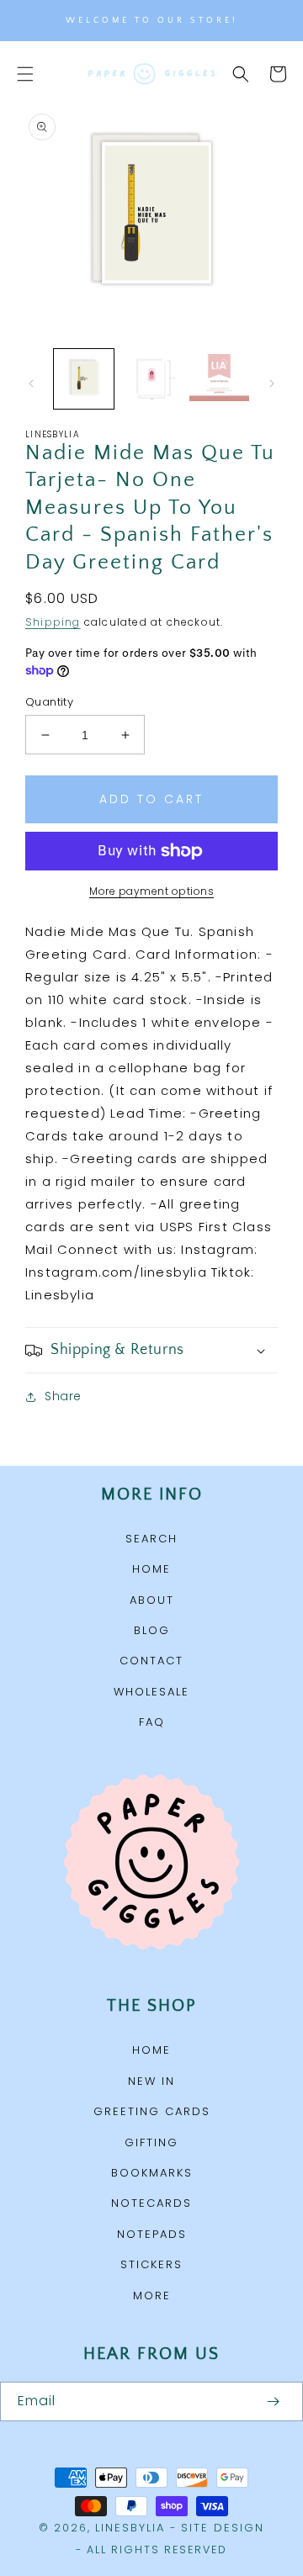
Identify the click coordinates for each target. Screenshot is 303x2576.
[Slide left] (31, 383)
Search (151, 1539)
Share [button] (63, 1396)
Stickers (151, 2264)
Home (151, 1569)
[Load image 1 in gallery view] (84, 379)
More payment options (151, 891)
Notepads (152, 2234)
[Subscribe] (273, 2401)
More (152, 2296)
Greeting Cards (152, 2111)
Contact (151, 1661)
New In (151, 2081)
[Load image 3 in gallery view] (219, 379)
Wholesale (151, 1692)
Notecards (151, 2203)
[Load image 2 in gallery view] (152, 379)
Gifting (151, 2142)
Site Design (223, 2528)
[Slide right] (272, 383)
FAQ (152, 1722)
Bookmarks (152, 2173)
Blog (152, 1630)
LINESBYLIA (130, 2528)
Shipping (53, 622)
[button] (25, 74)
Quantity (49, 702)
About (152, 1600)
